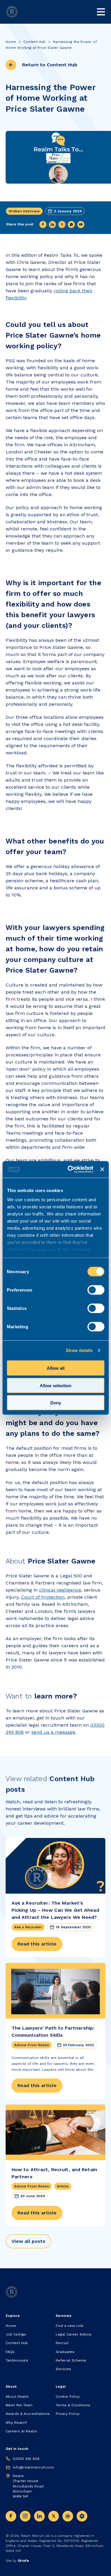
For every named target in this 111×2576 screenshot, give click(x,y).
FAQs (10, 2352)
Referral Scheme (71, 2360)
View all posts (28, 2241)
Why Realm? (16, 2423)
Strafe (23, 2561)
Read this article (37, 1944)
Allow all (56, 1368)
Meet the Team (19, 2405)
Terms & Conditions (73, 2405)
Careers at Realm (21, 2431)
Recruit (62, 2343)
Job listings (16, 2334)
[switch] (96, 1290)
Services (63, 2369)
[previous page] (11, 65)
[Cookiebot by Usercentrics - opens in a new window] (70, 1170)
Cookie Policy (68, 2397)
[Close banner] (102, 1169)
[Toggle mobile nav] (101, 12)
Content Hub (34, 42)
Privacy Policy (67, 2414)
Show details (79, 1350)
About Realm (17, 2397)
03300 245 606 (26, 2459)
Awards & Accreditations (28, 2414)
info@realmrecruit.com (33, 2467)
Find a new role (70, 2326)
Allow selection (55, 1385)
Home (11, 42)
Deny (56, 1403)
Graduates (65, 2352)
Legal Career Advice (74, 2334)
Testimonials (17, 2360)
